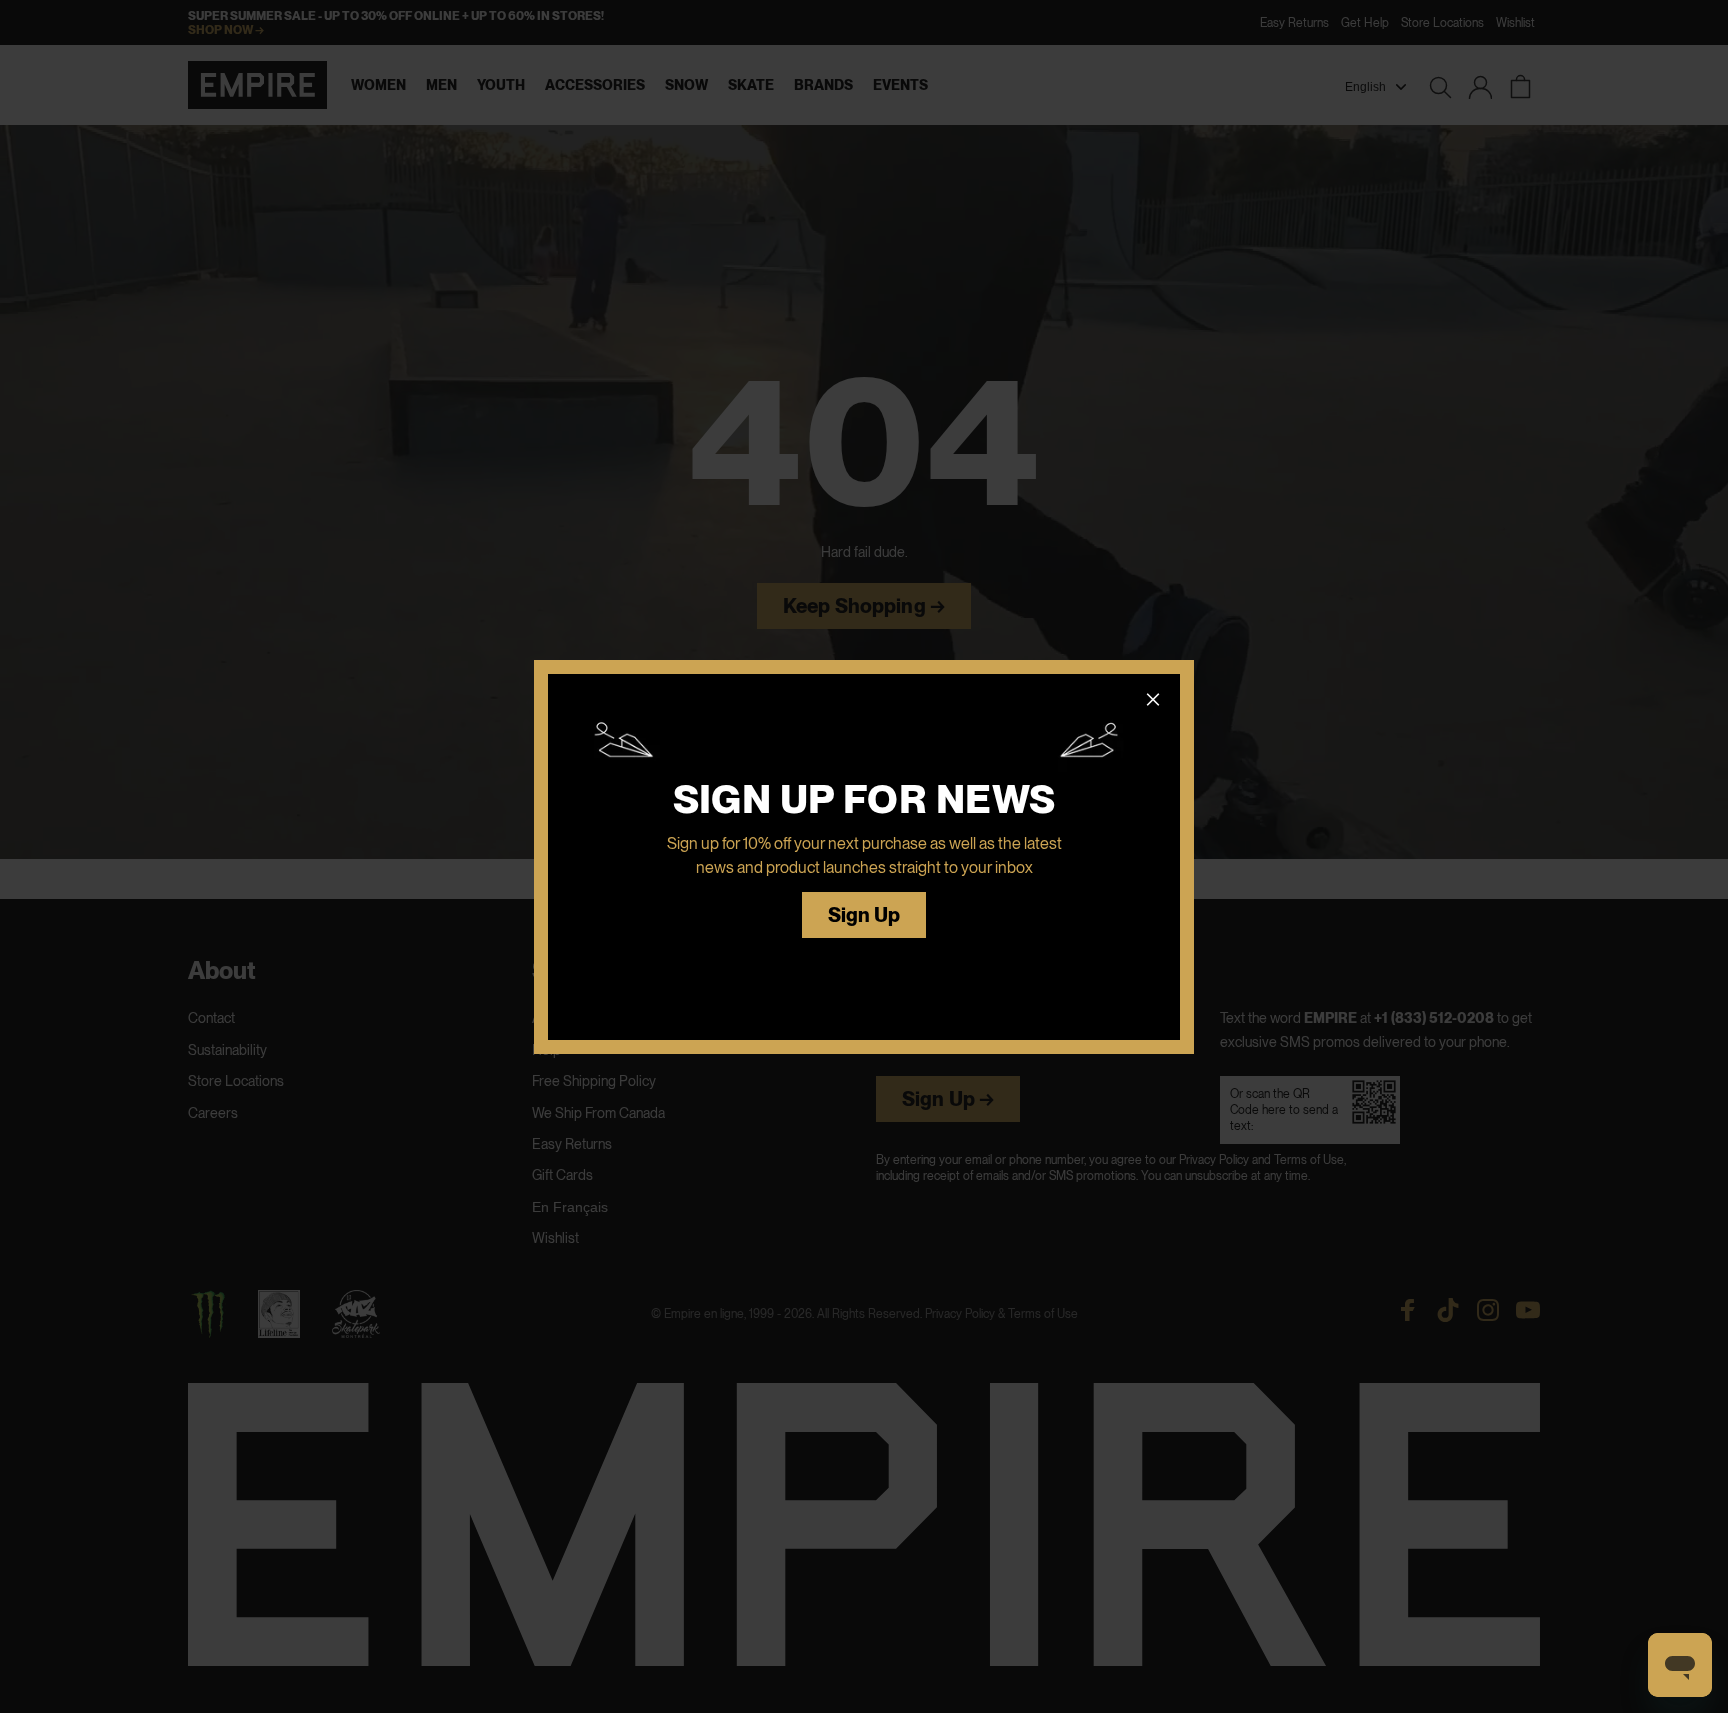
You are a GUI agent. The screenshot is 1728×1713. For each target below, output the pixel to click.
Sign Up (864, 915)
